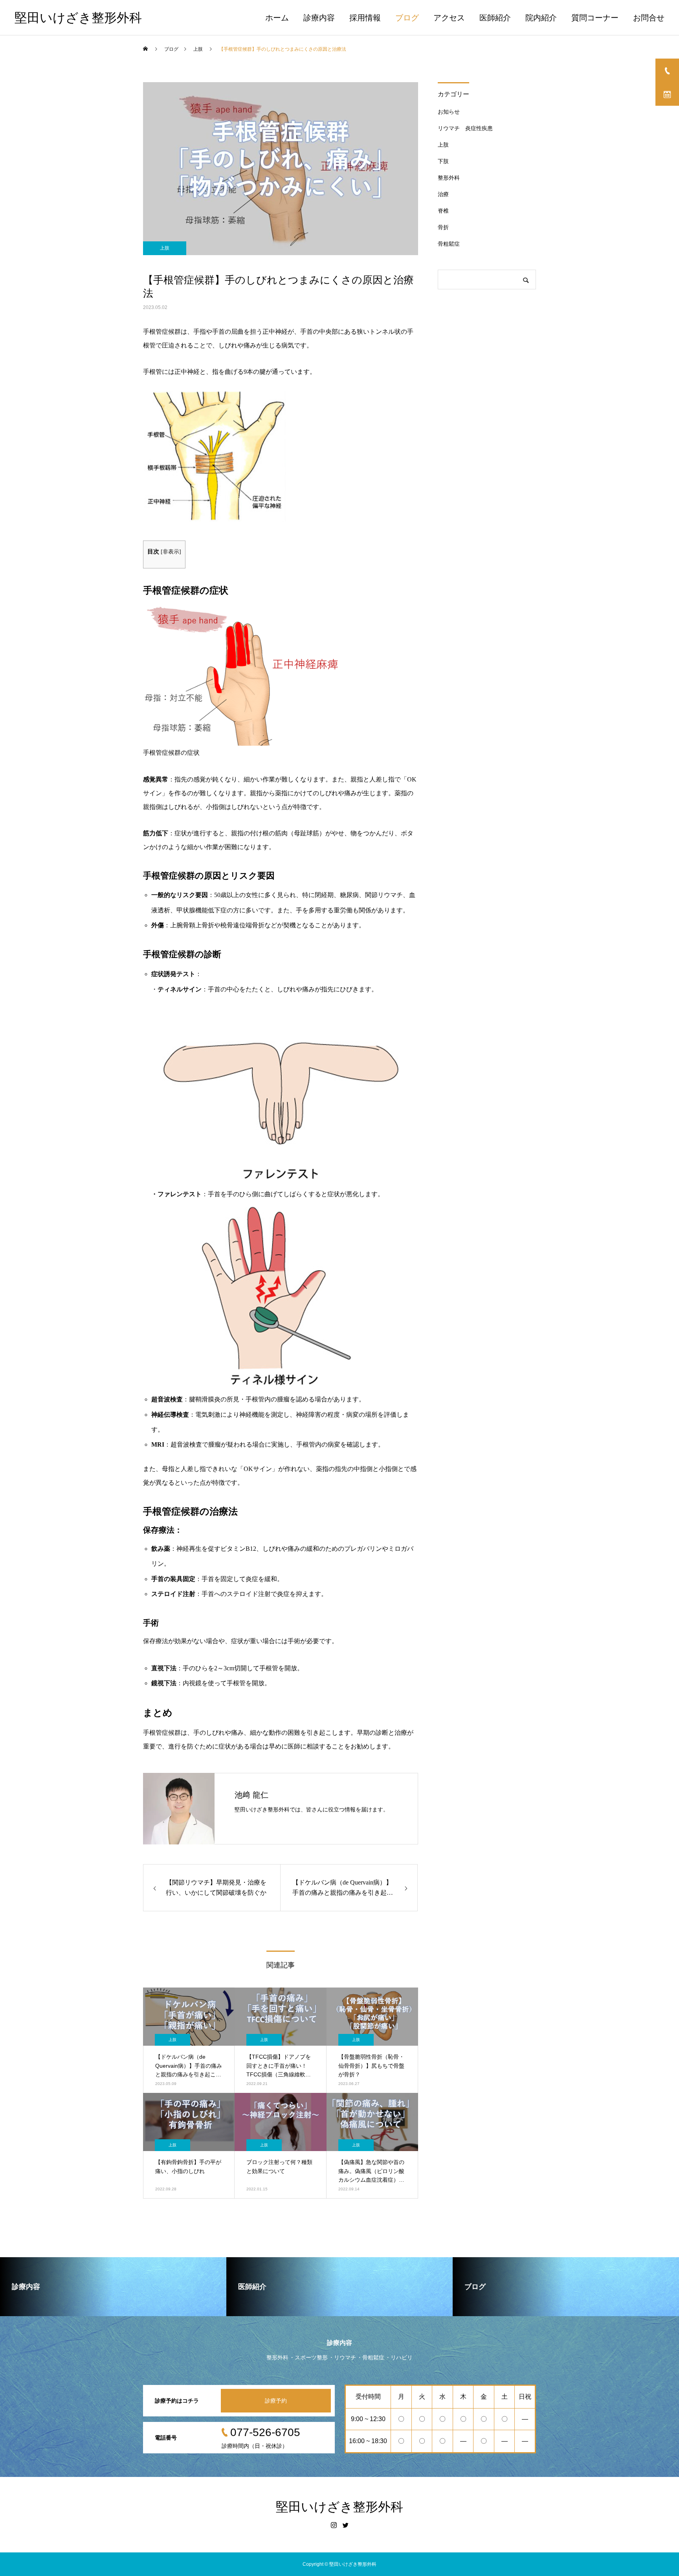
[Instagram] (334, 2525)
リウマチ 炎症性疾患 (465, 128)
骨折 (443, 227)
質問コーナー (595, 18)
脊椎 (443, 211)
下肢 (443, 161)
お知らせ (449, 112)
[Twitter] (345, 2525)
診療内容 (319, 18)
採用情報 (365, 18)
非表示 (171, 552)
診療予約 (276, 2401)
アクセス (449, 18)
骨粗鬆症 (449, 244)
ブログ (407, 18)
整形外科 (449, 178)
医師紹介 (495, 18)
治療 (443, 194)
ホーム (277, 18)
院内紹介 (541, 18)
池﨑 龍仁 (251, 1795)
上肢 (165, 248)
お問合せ (649, 18)
